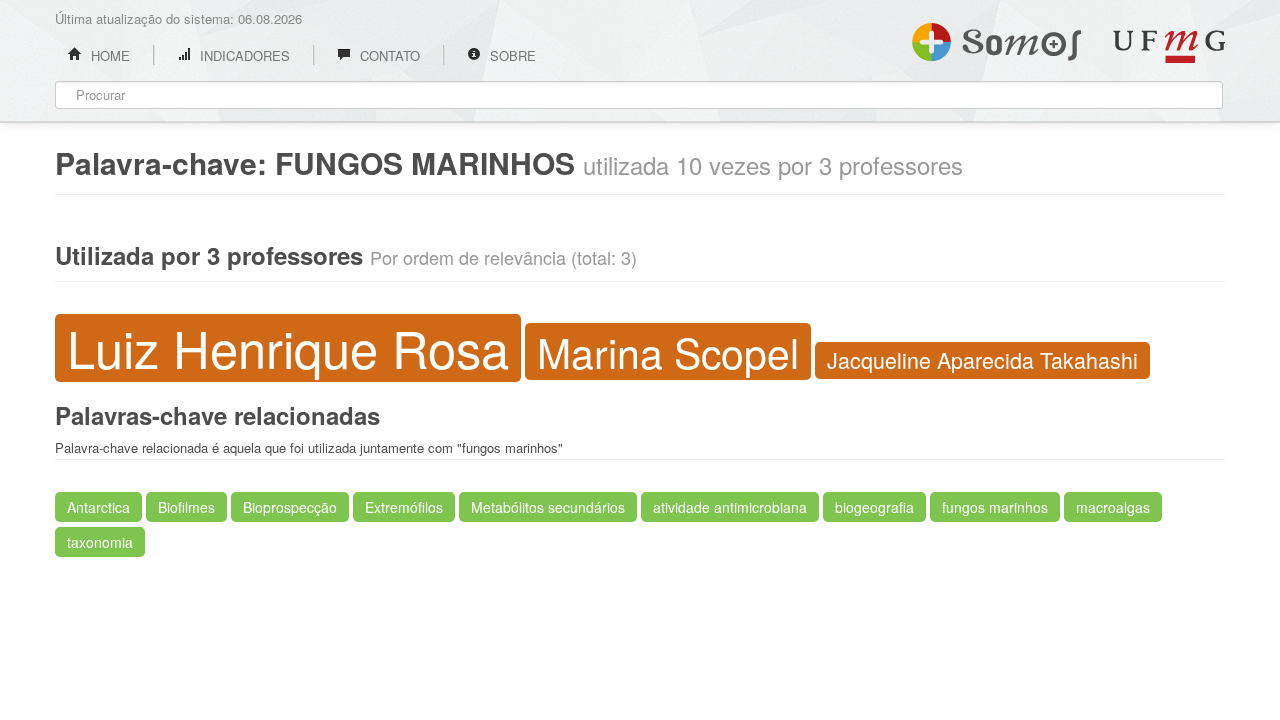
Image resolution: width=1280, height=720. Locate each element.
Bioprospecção (290, 507)
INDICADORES (243, 55)
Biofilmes (186, 507)
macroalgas (1113, 507)
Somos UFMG (996, 38)
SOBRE (511, 55)
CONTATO (388, 55)
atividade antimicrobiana (730, 507)
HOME (108, 55)
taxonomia (100, 542)
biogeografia (874, 507)
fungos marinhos (995, 507)
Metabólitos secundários (548, 507)
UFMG (1169, 46)
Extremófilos (404, 507)
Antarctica (98, 507)
